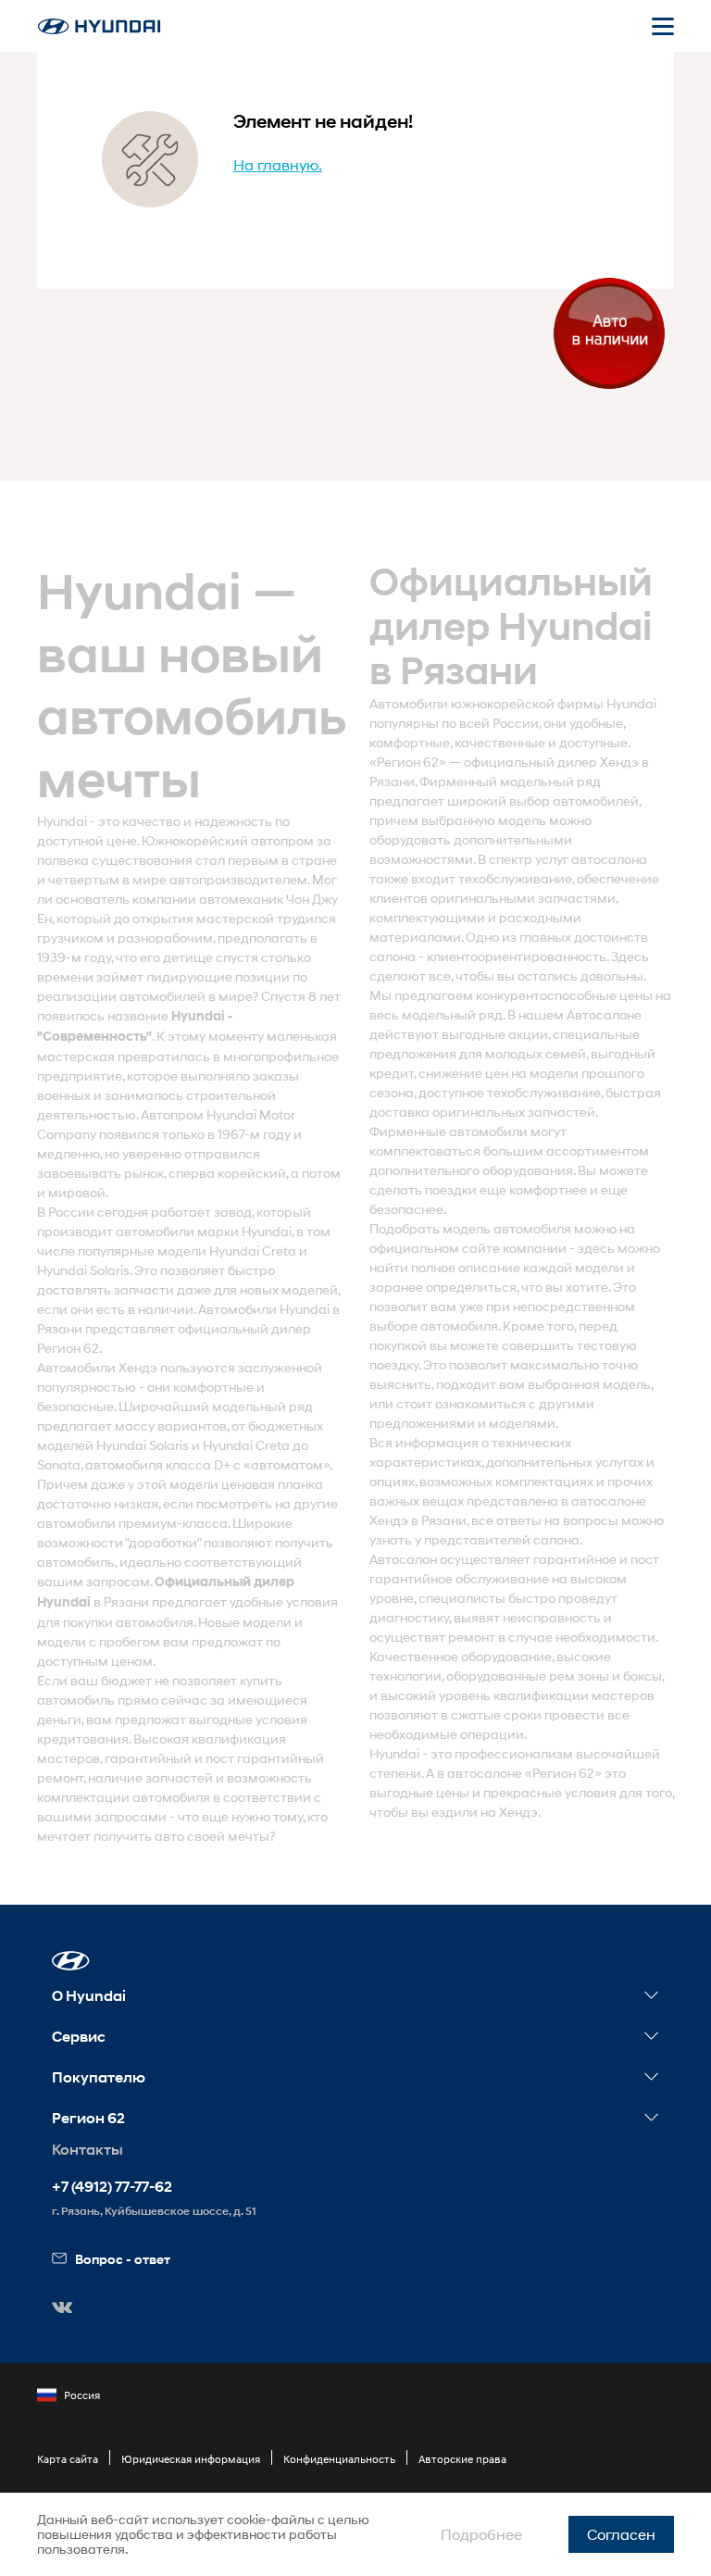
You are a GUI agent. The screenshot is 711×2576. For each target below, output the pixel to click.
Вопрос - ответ (123, 2259)
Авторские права (462, 2459)
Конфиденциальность (339, 2459)
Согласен (621, 2534)
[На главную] (99, 26)
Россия (82, 2395)
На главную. (278, 164)
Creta (279, 1250)
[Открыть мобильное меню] (663, 26)
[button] (71, 1961)
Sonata (59, 1464)
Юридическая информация (191, 2459)
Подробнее (481, 2534)
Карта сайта (68, 2459)
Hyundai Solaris (83, 1270)
